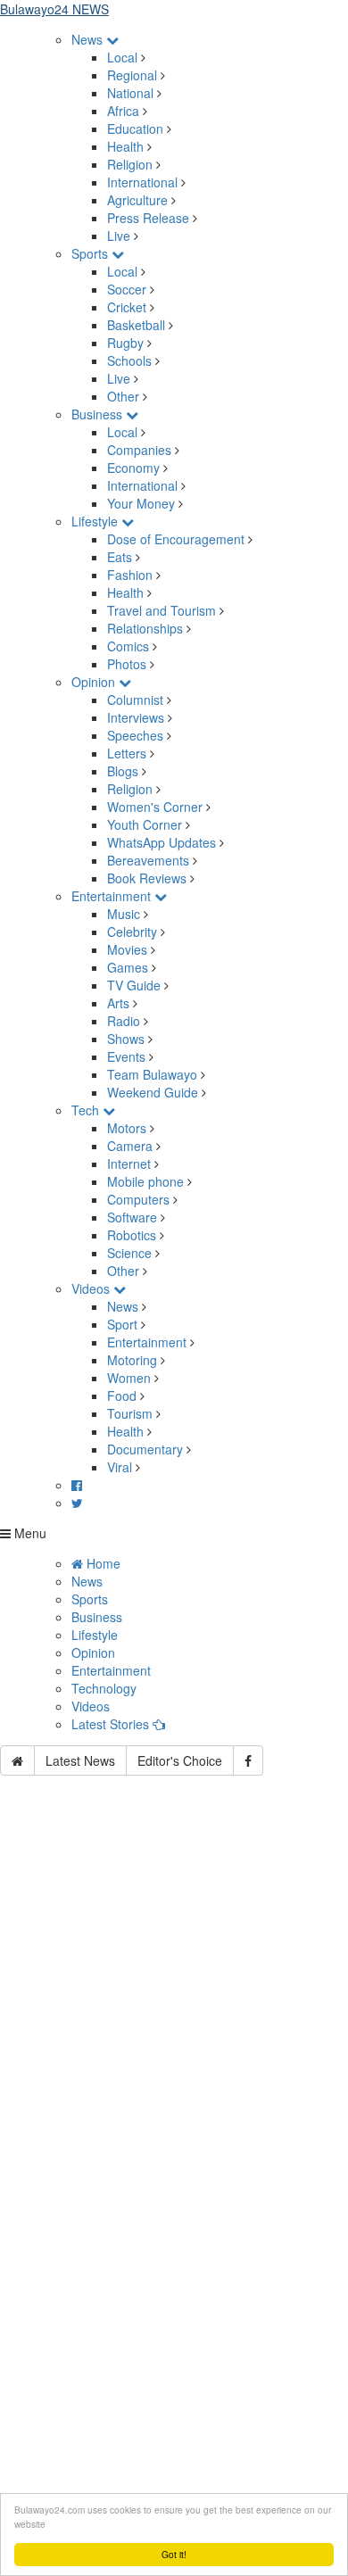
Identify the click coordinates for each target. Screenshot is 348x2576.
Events (126, 1056)
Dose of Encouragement (176, 539)
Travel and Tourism (162, 610)
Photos (127, 664)
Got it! (174, 2554)
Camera (130, 1146)
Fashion (130, 575)
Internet (129, 1164)
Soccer (127, 289)
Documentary (147, 1449)
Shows (126, 1039)
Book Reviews (147, 878)
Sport (122, 1324)
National (130, 93)
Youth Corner (145, 824)
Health (125, 146)
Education (135, 128)
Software (132, 1217)
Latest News (80, 1760)
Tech (87, 1110)
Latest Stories (112, 1724)
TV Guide (134, 985)
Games (128, 967)
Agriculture (137, 200)
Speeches (135, 735)
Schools (129, 360)
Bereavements (148, 860)
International (142, 182)
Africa (123, 111)
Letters (127, 753)
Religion (130, 164)
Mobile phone (145, 1181)
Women (129, 1378)
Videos (92, 1288)
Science (129, 1253)
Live (119, 236)
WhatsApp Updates (162, 842)
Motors (127, 1128)
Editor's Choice (180, 1760)
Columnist (135, 700)
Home (102, 1563)
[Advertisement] (174, 1998)
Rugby (125, 343)
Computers (138, 1199)
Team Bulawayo (152, 1074)
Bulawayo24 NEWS (54, 9)
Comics (128, 646)
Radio (124, 1021)
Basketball (136, 325)
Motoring (132, 1360)
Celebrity (132, 932)
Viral (120, 1467)
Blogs (123, 771)
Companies (139, 450)
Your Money (141, 503)
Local (122, 57)
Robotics (132, 1235)
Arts (118, 1003)
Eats (120, 557)
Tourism (130, 1413)
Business (99, 414)
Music (124, 914)
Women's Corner (155, 807)
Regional (132, 75)
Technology (104, 1688)
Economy (133, 468)
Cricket (127, 307)
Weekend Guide (153, 1092)
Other (123, 396)
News (89, 39)
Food (122, 1396)
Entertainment (113, 896)
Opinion (95, 682)
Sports (91, 253)
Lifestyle (96, 521)
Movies (127, 949)
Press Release (148, 218)
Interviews (136, 717)
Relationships (145, 628)
